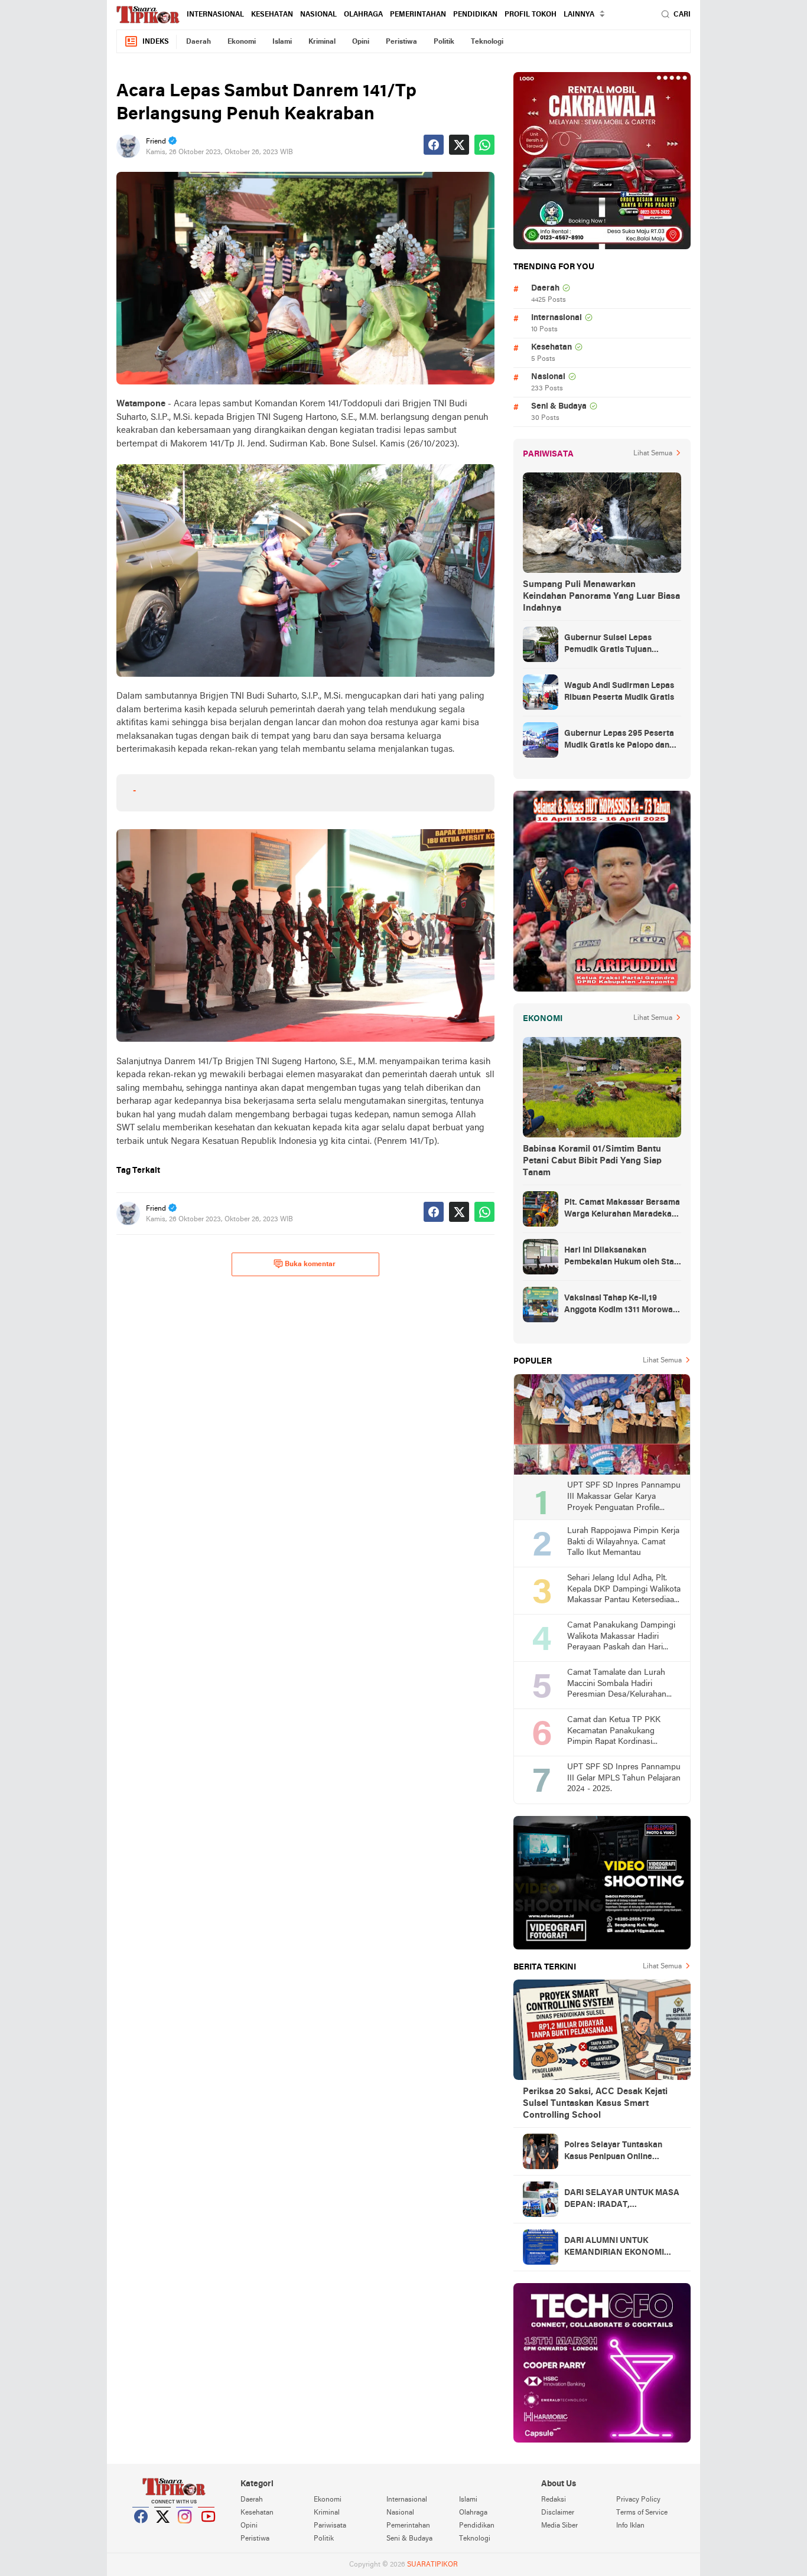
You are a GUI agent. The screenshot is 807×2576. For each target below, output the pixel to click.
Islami (282, 42)
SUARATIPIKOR (432, 2565)
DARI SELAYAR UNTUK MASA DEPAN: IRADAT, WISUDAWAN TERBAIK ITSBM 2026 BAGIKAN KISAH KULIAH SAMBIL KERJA (623, 2200)
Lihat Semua (653, 454)
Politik (444, 42)
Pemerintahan (418, 15)
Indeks (156, 42)
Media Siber (559, 2526)
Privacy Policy (638, 2500)
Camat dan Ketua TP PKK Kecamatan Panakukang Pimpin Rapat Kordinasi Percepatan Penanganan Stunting (614, 1732)
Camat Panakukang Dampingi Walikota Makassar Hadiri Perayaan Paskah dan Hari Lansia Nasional (621, 1637)
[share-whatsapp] (484, 145)
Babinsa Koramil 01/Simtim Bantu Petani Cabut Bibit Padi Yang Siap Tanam (592, 1161)
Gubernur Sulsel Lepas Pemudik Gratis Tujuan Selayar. (608, 645)
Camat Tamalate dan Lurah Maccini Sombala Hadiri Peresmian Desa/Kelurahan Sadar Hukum (617, 1685)
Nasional (318, 15)
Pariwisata (330, 2526)
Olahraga (363, 15)
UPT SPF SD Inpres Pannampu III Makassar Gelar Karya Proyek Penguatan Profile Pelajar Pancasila (624, 1497)
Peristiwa (401, 42)
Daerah (199, 42)
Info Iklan (630, 2526)
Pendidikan (475, 15)
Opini (361, 42)
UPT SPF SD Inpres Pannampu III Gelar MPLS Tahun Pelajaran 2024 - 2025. (624, 1778)
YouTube (207, 2531)
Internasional (215, 15)
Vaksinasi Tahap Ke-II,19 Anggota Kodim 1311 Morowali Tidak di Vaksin (621, 1305)
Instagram (185, 2531)
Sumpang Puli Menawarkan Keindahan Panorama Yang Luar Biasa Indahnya (601, 596)
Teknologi (487, 42)
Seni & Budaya (559, 407)
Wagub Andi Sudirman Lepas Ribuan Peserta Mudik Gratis (619, 692)
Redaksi (554, 2500)
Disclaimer (558, 2513)
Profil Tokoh (531, 15)
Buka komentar (310, 1264)
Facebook (141, 2531)
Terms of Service (642, 2513)
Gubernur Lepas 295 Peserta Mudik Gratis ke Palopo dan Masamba (619, 741)
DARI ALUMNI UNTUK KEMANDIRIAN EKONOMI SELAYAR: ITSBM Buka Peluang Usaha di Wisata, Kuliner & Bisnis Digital (614, 2248)
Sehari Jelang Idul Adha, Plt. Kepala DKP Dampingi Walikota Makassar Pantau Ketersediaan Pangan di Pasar (624, 1590)
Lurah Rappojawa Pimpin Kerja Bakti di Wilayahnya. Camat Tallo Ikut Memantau (623, 1542)
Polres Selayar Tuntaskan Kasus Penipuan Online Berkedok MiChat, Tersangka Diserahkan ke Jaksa (620, 2152)
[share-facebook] (434, 145)
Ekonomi (242, 42)
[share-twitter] (459, 145)
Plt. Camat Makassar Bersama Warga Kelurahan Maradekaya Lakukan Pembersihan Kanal (622, 1209)
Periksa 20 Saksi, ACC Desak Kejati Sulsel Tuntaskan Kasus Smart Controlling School (595, 2104)
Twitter (163, 2531)
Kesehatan (272, 15)
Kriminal (322, 42)
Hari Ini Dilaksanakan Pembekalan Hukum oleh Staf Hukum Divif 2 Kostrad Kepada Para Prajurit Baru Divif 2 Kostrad (622, 1257)
